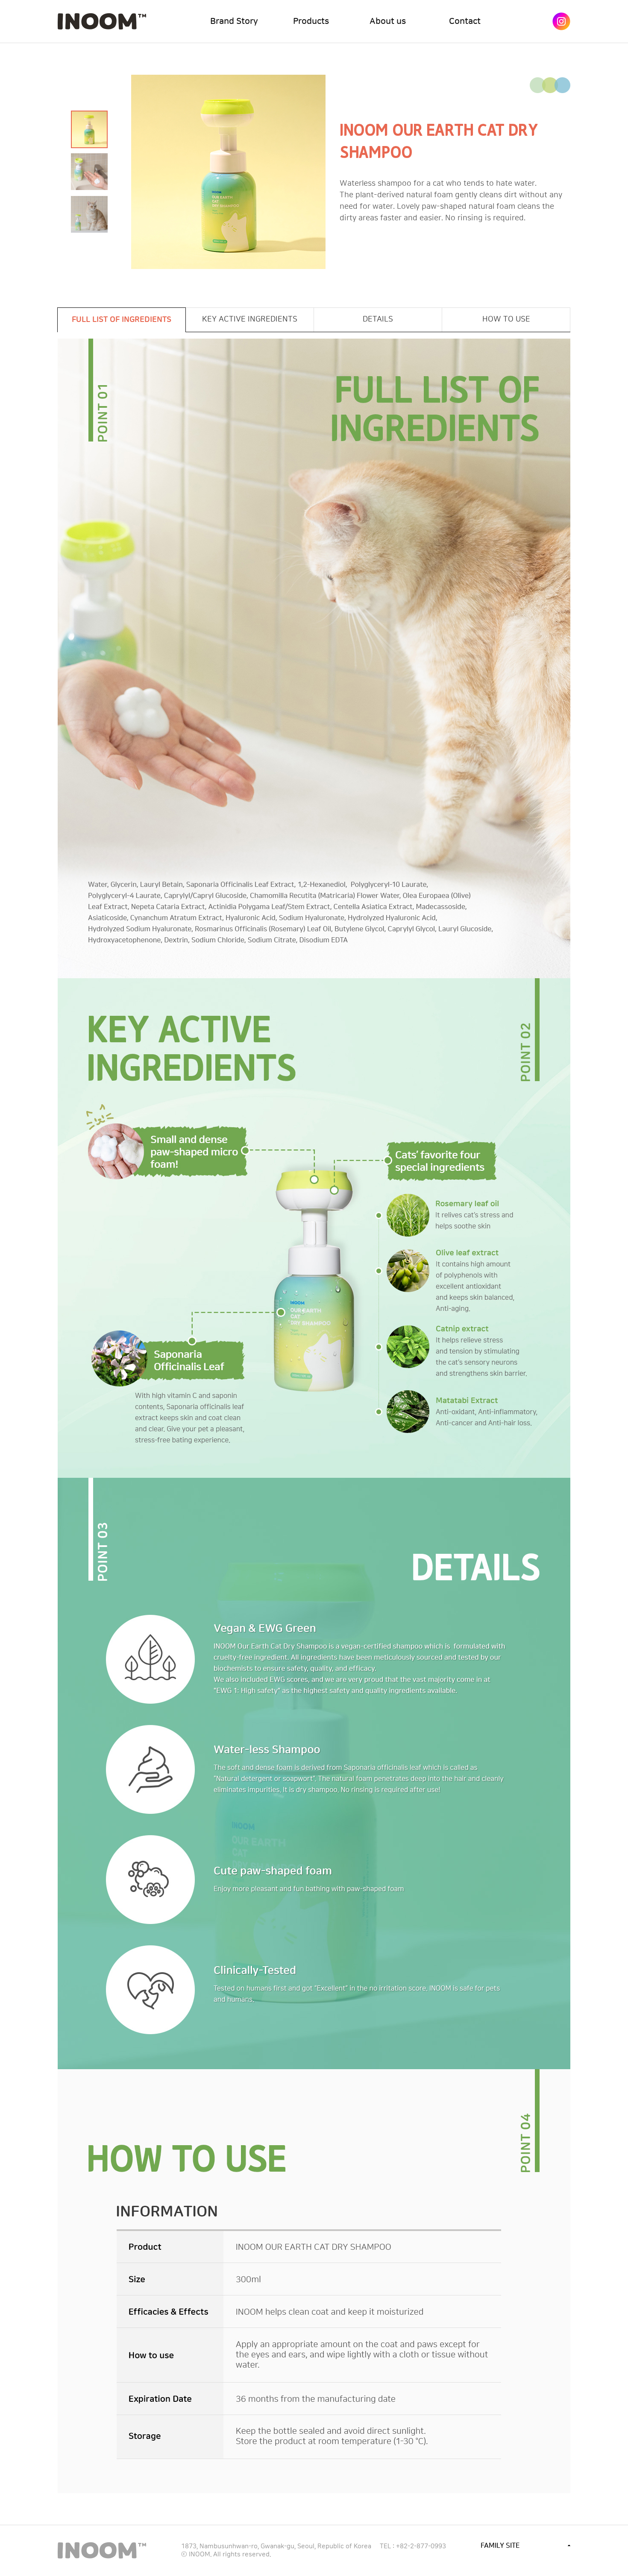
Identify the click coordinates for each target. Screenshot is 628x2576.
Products (311, 21)
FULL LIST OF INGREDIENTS (122, 320)
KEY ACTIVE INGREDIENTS (250, 319)
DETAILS (378, 319)
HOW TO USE (506, 319)
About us (388, 21)
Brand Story (234, 21)
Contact (465, 21)
